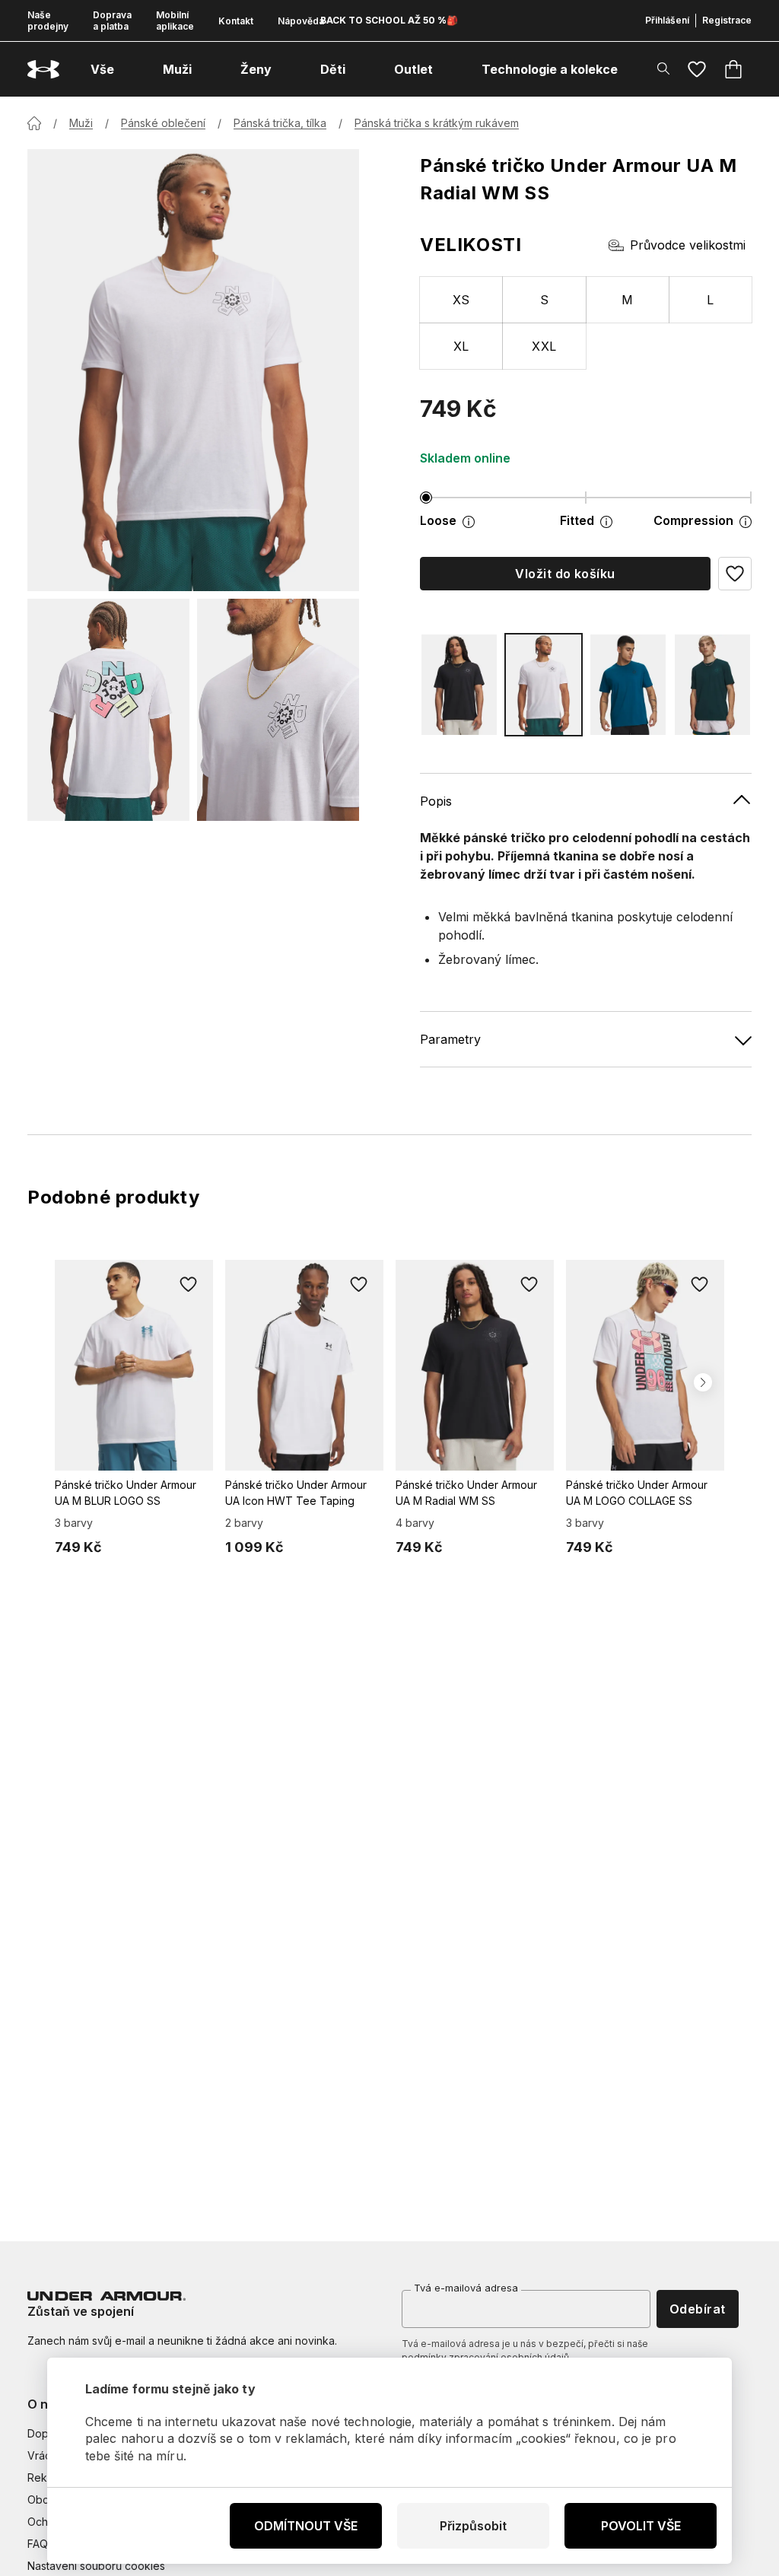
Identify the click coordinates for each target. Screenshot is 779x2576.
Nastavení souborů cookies (96, 2566)
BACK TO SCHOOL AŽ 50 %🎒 (389, 20)
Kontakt (236, 21)
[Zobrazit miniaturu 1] (108, 710)
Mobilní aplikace (175, 21)
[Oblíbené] (697, 69)
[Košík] (733, 69)
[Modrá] (628, 685)
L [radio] (710, 300)
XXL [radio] (544, 346)
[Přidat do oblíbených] (189, 1284)
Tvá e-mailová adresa (466, 2288)
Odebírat (698, 2309)
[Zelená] (712, 685)
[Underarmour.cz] (43, 70)
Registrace (727, 20)
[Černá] (459, 685)
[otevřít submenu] (128, 69)
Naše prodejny (48, 21)
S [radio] (544, 300)
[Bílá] (544, 685)
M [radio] (627, 300)
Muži (81, 123)
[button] (735, 574)
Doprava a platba (112, 21)
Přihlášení (667, 20)
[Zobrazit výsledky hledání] (663, 68)
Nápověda (301, 21)
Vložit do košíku (565, 574)
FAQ (38, 2544)
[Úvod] (34, 123)
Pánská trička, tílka (280, 123)
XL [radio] (461, 346)
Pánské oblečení (163, 123)
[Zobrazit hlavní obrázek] (193, 370)
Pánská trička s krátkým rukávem (437, 123)
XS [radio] (461, 300)
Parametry (450, 1039)
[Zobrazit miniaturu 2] (278, 710)
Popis (436, 801)
